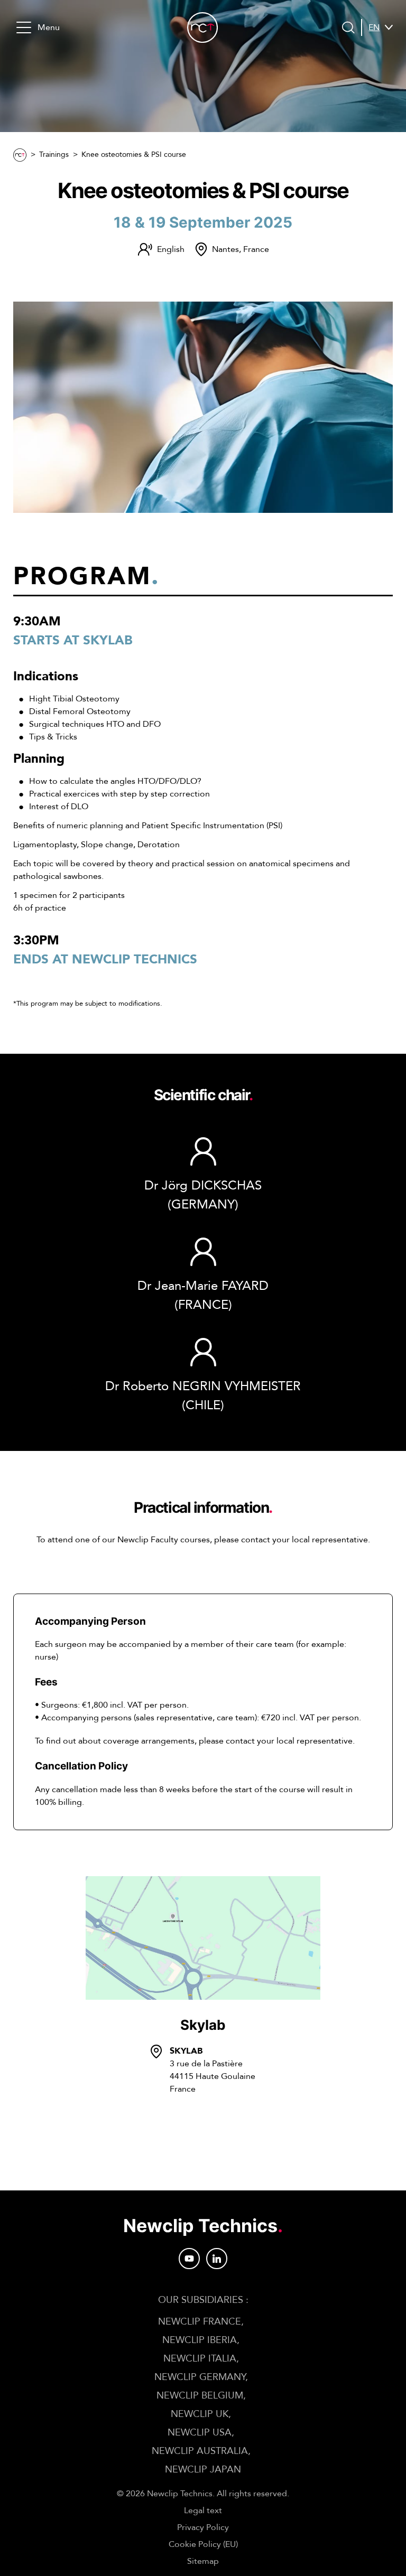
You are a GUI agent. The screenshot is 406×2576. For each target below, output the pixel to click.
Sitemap (203, 2561)
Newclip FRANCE (200, 2322)
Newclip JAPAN (203, 2470)
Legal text (203, 2511)
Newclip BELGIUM (200, 2396)
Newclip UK (200, 2414)
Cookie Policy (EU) (203, 2544)
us (374, 65)
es (373, 53)
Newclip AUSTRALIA (200, 2451)
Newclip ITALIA (200, 2359)
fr (373, 40)
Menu (49, 27)
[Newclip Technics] (202, 27)
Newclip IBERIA (200, 2340)
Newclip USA (200, 2433)
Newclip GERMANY (200, 2377)
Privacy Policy (203, 2527)
